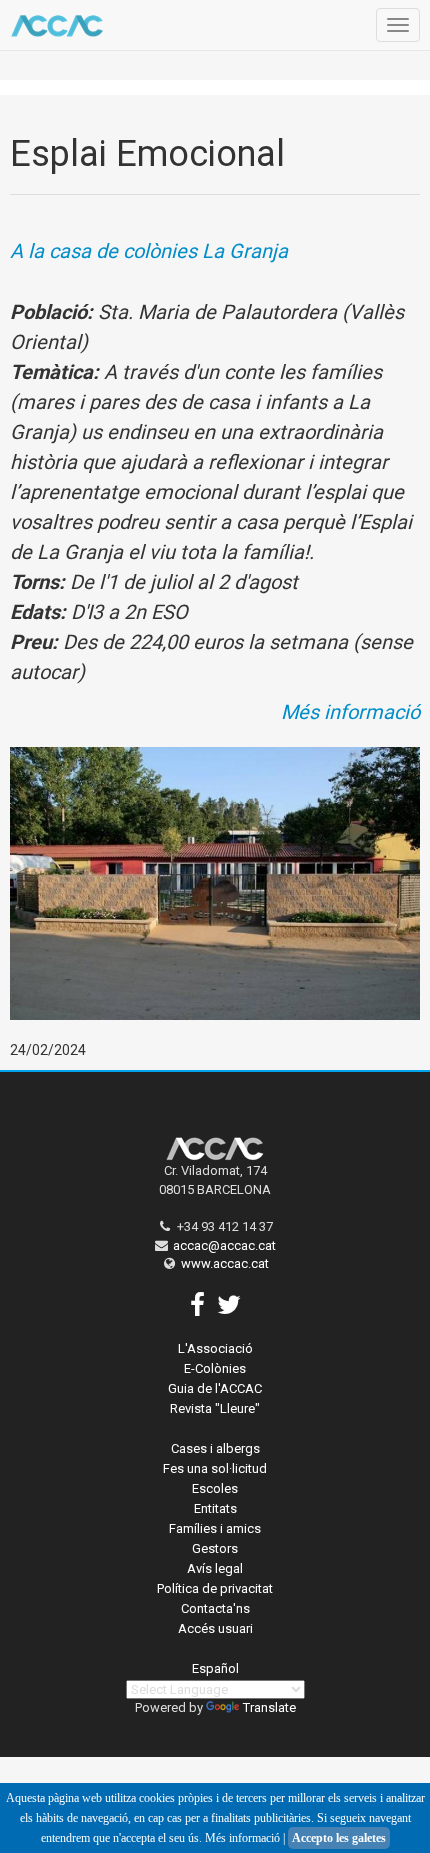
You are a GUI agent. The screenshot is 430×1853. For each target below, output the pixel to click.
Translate (269, 1707)
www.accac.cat (225, 1263)
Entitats (215, 1508)
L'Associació (215, 1348)
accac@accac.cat (224, 1245)
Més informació (350, 712)
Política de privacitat (215, 1588)
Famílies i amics (215, 1528)
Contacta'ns (215, 1608)
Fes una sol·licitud (215, 1468)
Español (215, 1668)
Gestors (215, 1548)
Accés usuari (215, 1628)
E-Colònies (215, 1368)
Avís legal (215, 1568)
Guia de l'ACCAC (215, 1388)
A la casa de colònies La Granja (149, 251)
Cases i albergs (215, 1448)
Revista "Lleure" (215, 1408)
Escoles (215, 1488)
